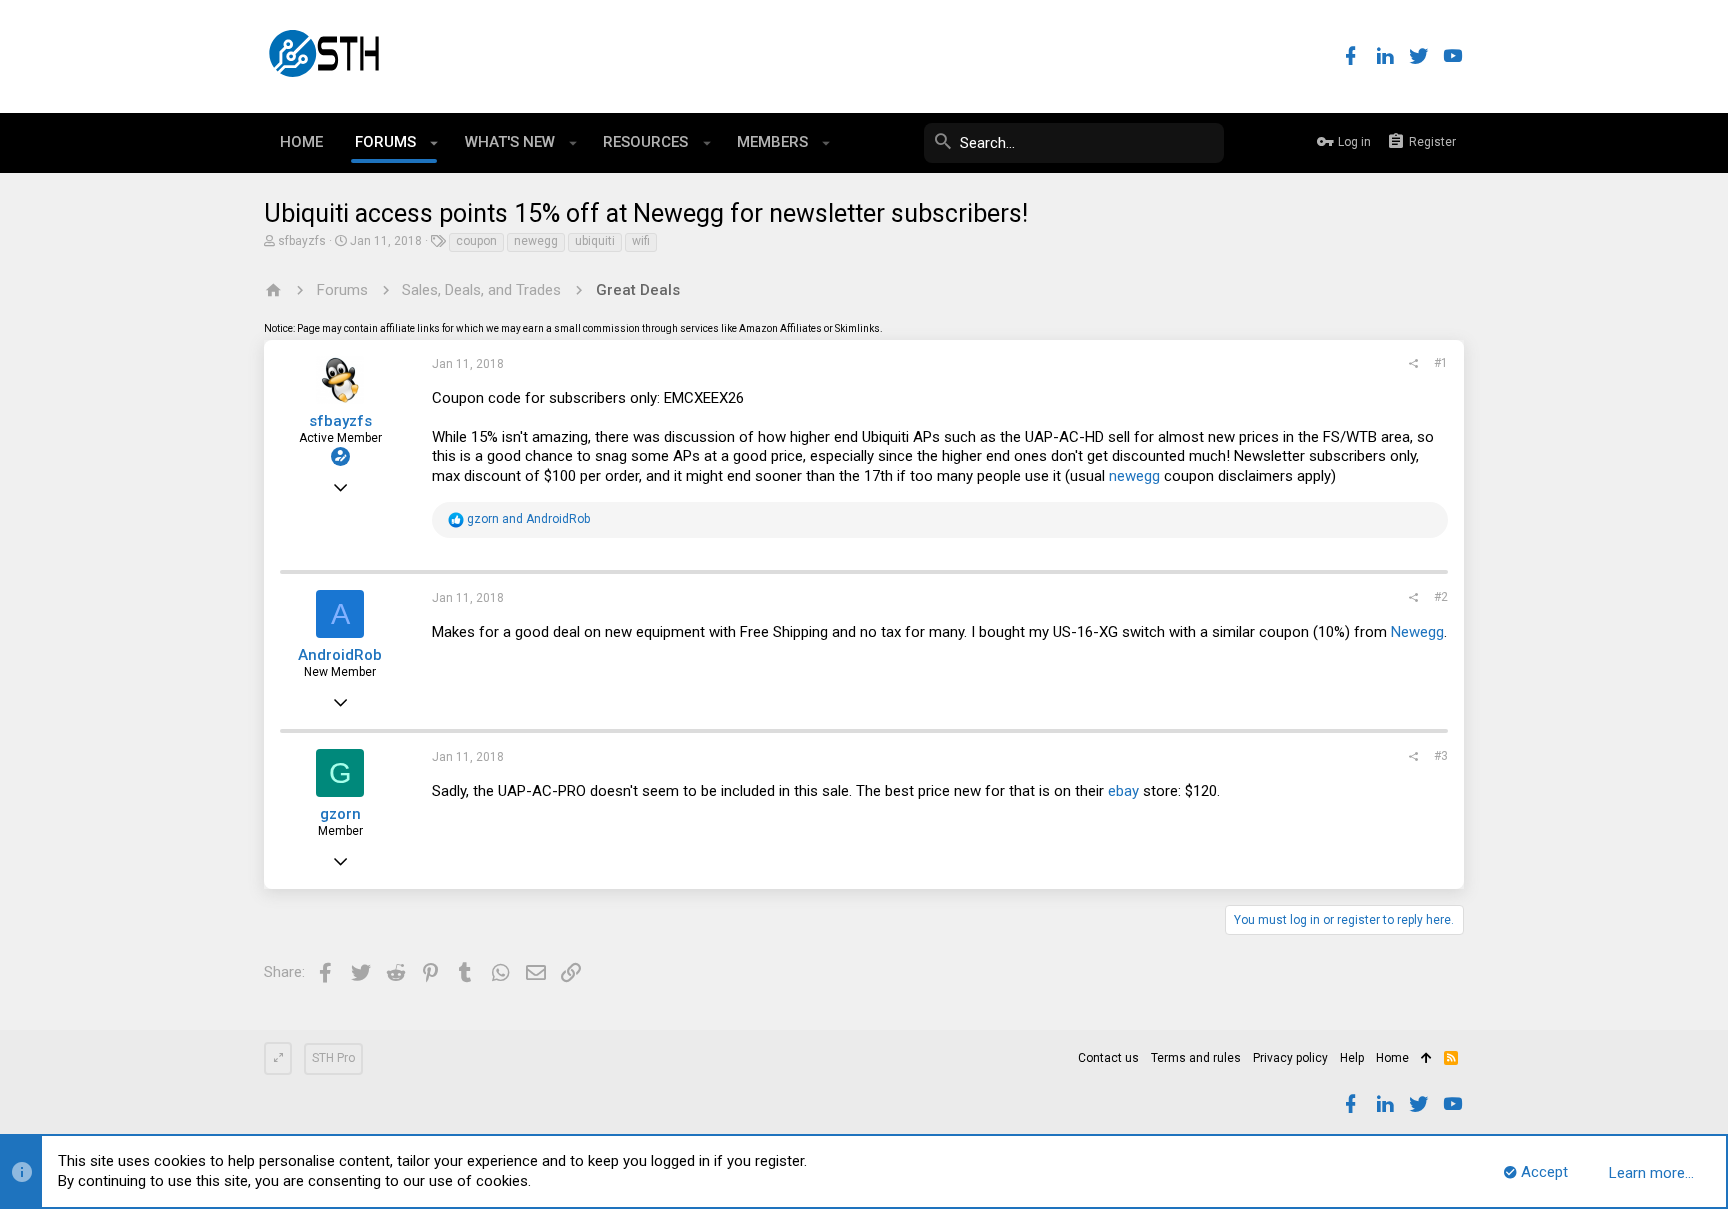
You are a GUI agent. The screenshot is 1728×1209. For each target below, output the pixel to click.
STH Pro (333, 1058)
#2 (1441, 597)
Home (1392, 1058)
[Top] (1426, 1059)
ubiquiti (595, 241)
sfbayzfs (302, 241)
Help (1352, 1058)
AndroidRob (340, 655)
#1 (1441, 363)
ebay (1123, 791)
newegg (536, 241)
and (528, 519)
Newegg (1417, 632)
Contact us (1108, 1058)
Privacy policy (1290, 1058)
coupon (476, 241)
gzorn (340, 814)
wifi (641, 241)
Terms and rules (1196, 1058)
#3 (1441, 756)
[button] (434, 143)
